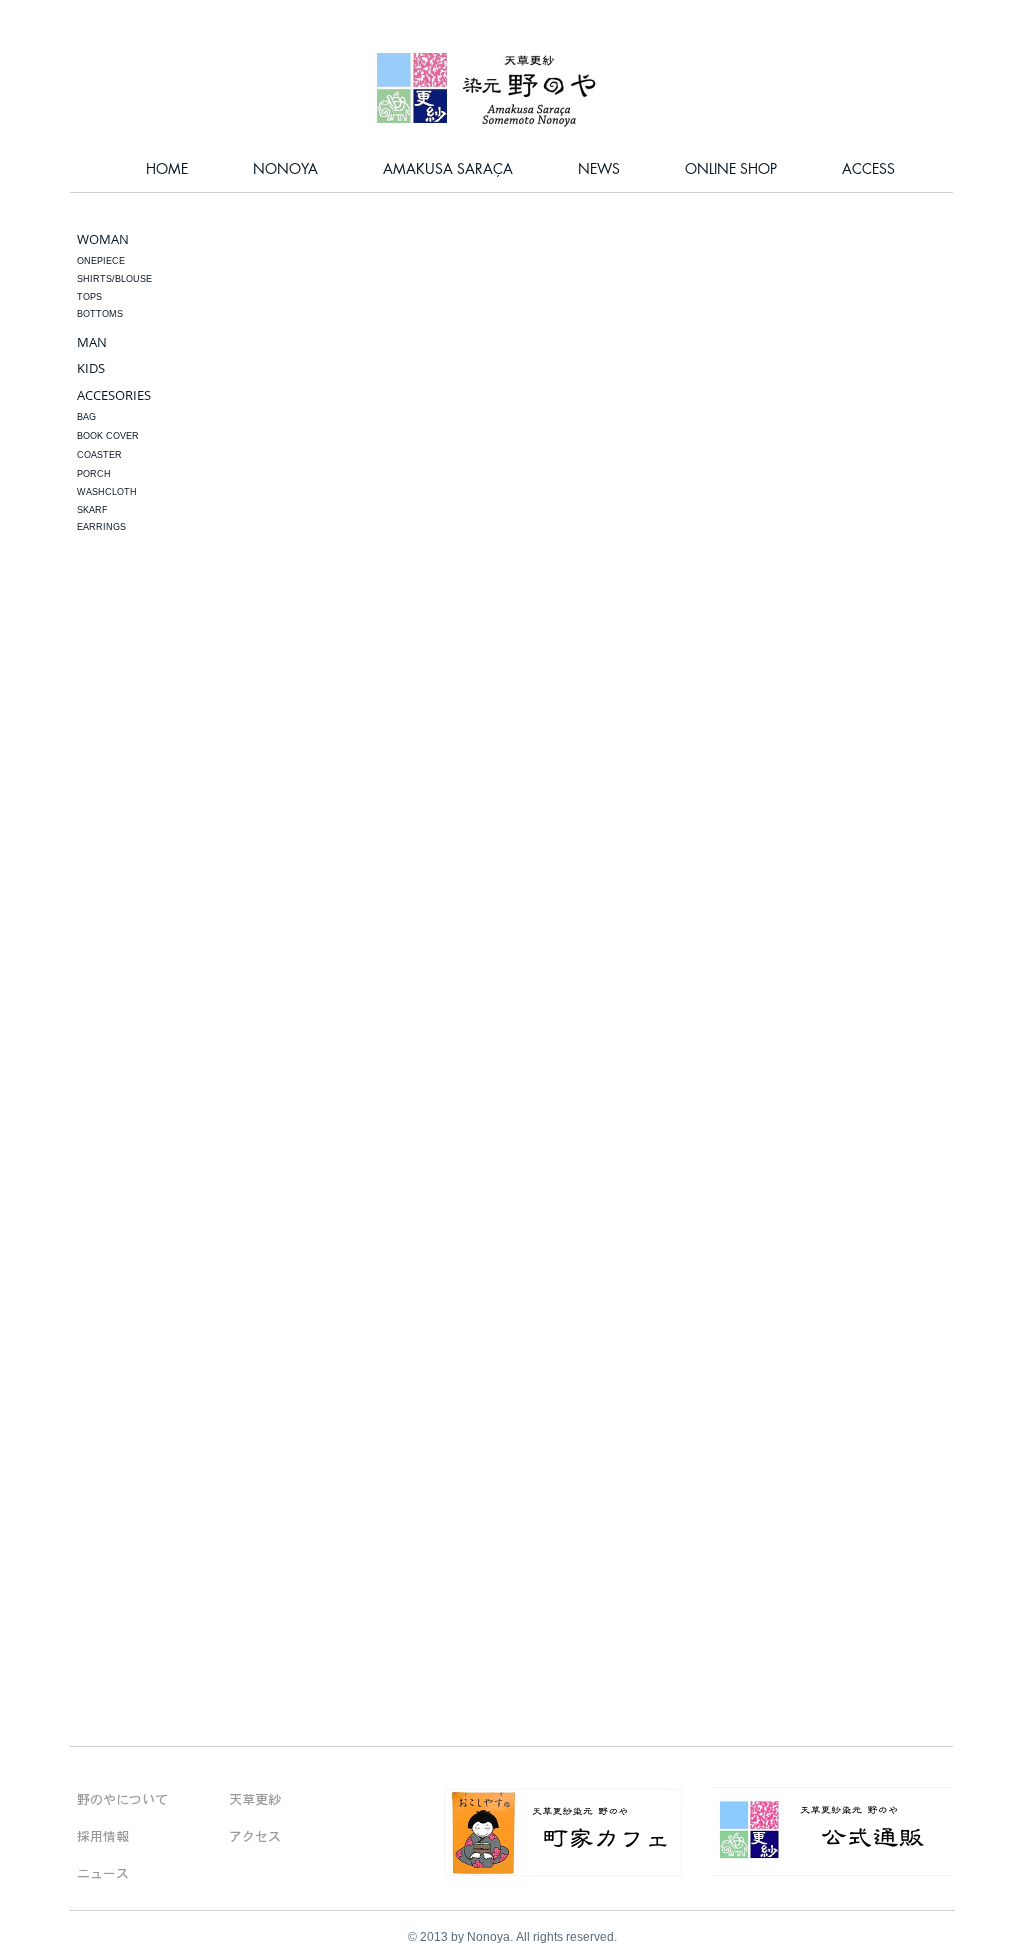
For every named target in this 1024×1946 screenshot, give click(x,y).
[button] (116, 527)
